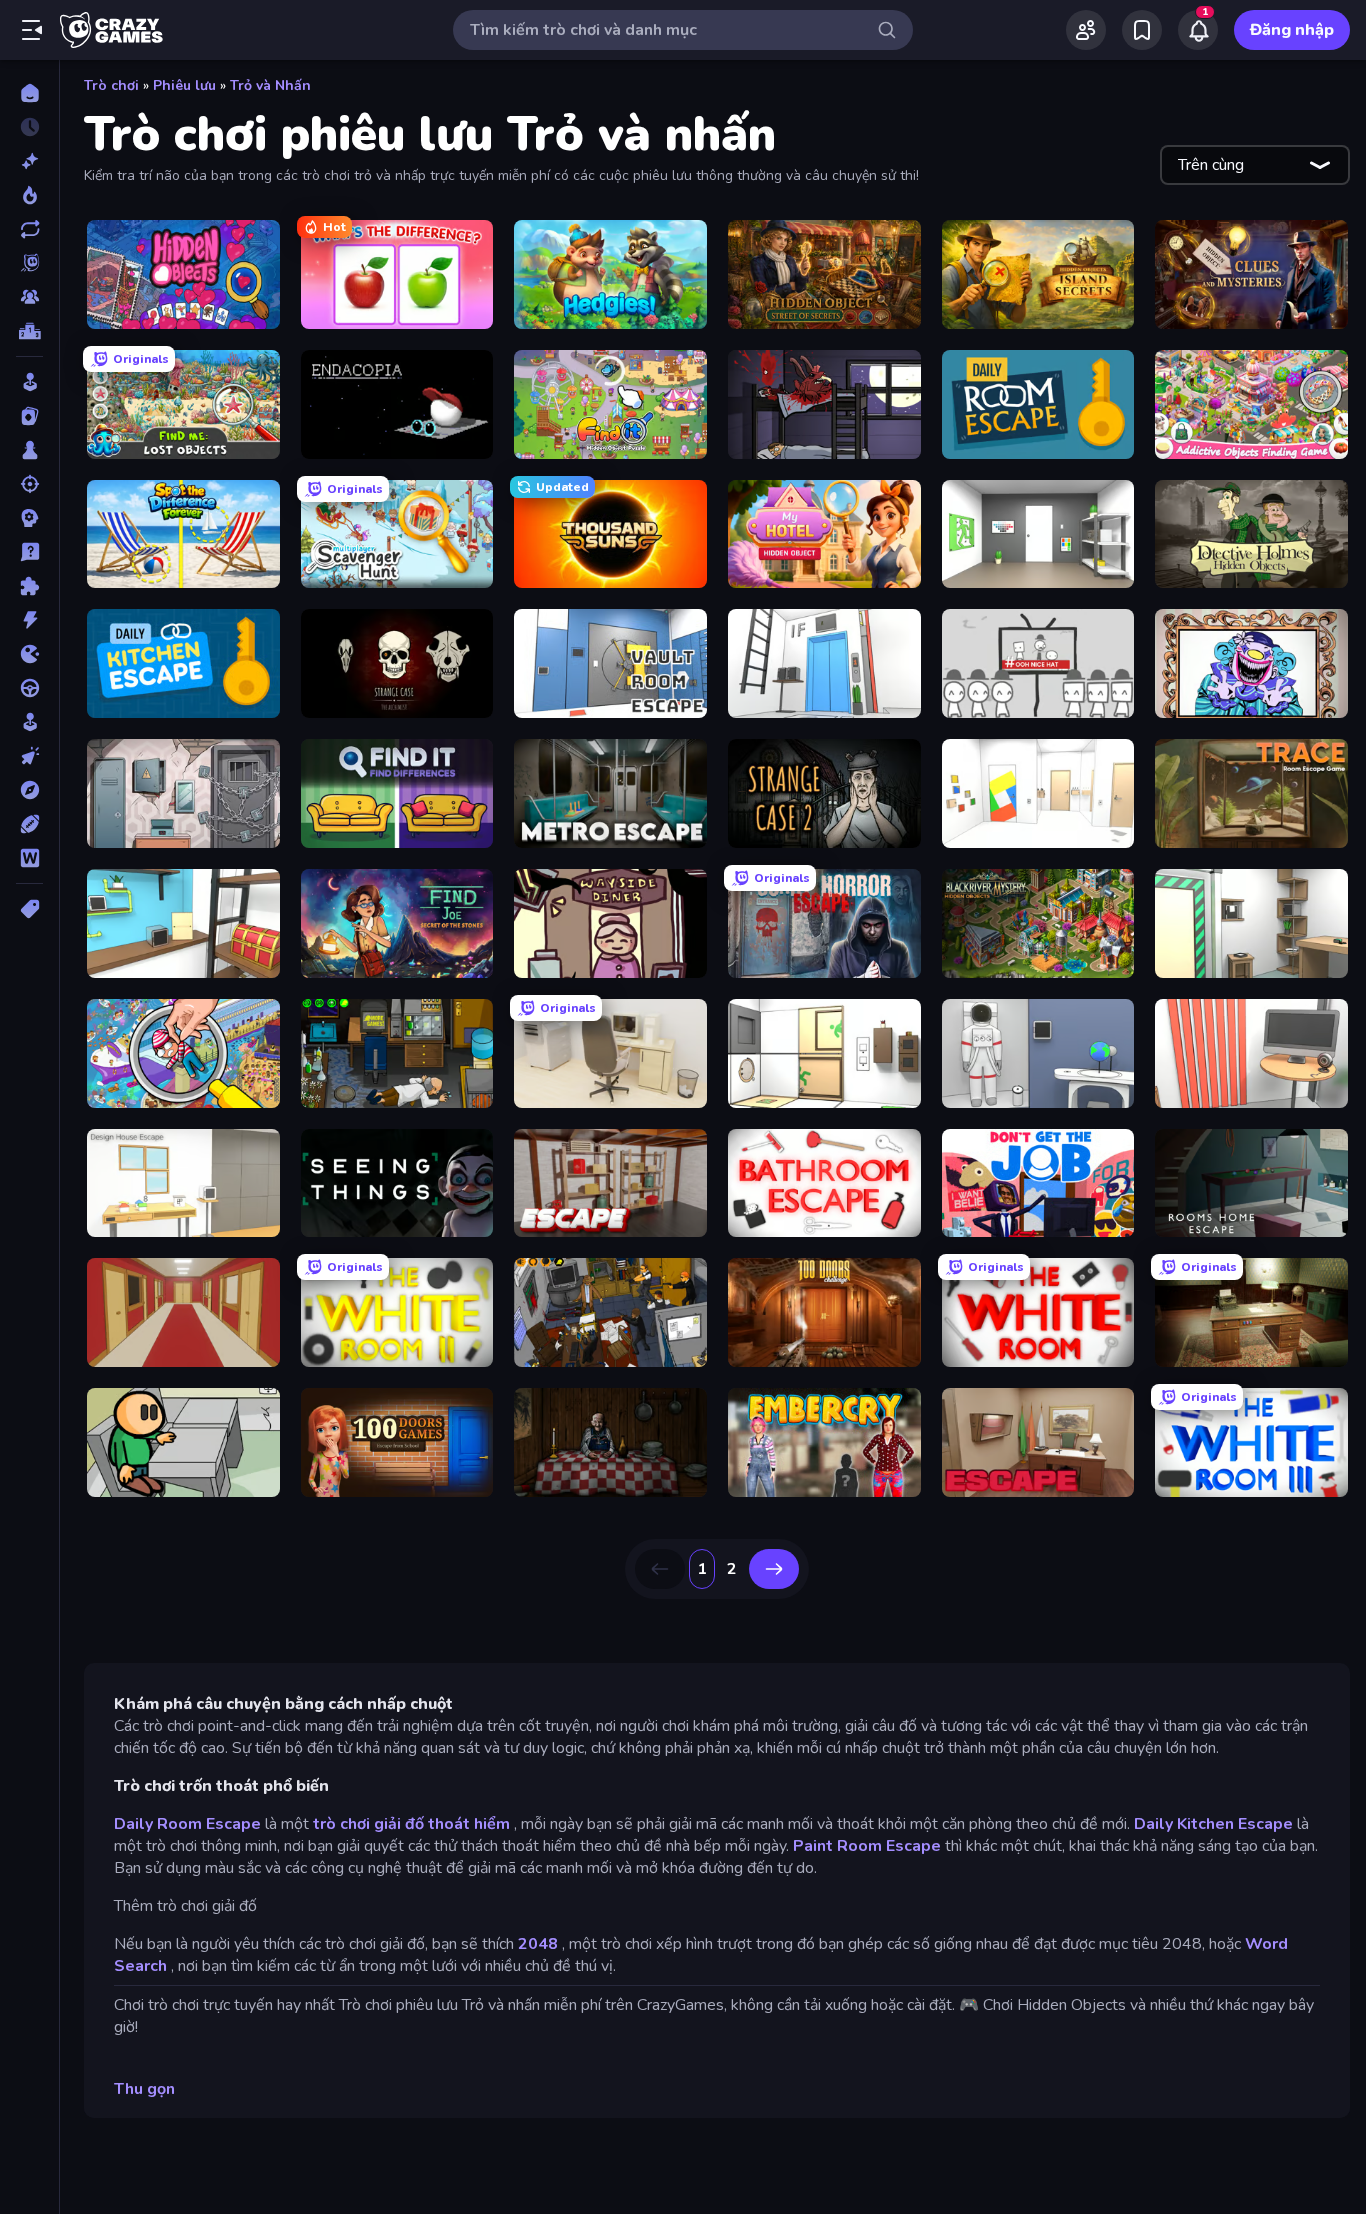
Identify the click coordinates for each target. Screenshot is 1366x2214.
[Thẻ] (29, 909)
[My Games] (1142, 30)
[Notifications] (1198, 30)
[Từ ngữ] (29, 858)
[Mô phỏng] (29, 722)
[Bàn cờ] (29, 450)
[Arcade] (29, 382)
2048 (538, 1944)
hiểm (492, 1824)
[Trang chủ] (29, 93)
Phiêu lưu (184, 85)
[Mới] (29, 161)
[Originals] (29, 263)
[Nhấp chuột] (29, 756)
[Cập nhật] (29, 229)
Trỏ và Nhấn (270, 85)
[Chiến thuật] (29, 518)
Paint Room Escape (867, 1846)
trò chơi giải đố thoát (391, 1824)
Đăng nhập (1292, 30)
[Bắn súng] (29, 484)
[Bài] (29, 416)
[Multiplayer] (29, 297)
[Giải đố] (29, 586)
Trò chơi (111, 85)
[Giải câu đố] (29, 552)
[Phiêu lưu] (29, 790)
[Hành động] (29, 620)
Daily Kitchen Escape (1213, 1824)
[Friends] (1086, 30)
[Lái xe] (29, 688)
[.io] (29, 654)
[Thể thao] (29, 824)
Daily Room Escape (187, 1824)
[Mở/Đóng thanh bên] (32, 30)
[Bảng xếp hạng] (29, 331)
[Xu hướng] (29, 195)
